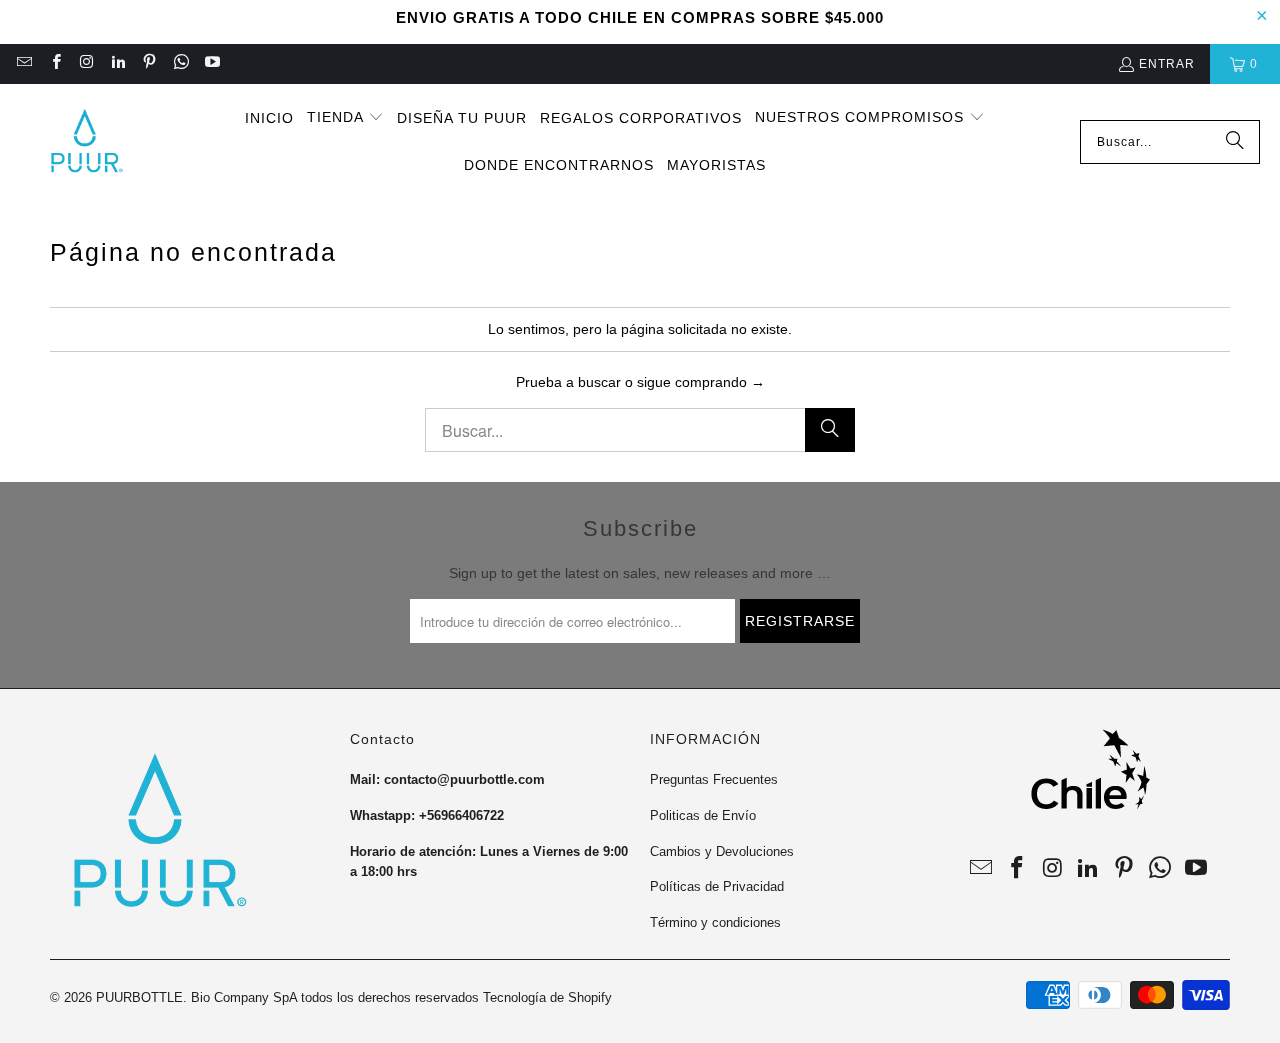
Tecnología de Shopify (547, 997)
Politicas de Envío (703, 815)
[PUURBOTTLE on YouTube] (211, 64)
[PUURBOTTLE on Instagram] (86, 64)
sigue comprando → (701, 382)
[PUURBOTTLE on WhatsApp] (179, 64)
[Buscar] (1235, 142)
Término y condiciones (715, 922)
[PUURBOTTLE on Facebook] (54, 64)
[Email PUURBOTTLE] (23, 64)
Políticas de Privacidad (717, 886)
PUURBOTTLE (139, 997)
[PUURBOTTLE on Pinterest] (148, 64)
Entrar (1167, 64)
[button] (345, 118)
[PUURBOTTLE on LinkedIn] (117, 64)
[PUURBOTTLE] (85, 142)
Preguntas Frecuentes (714, 779)
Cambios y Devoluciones (722, 851)
